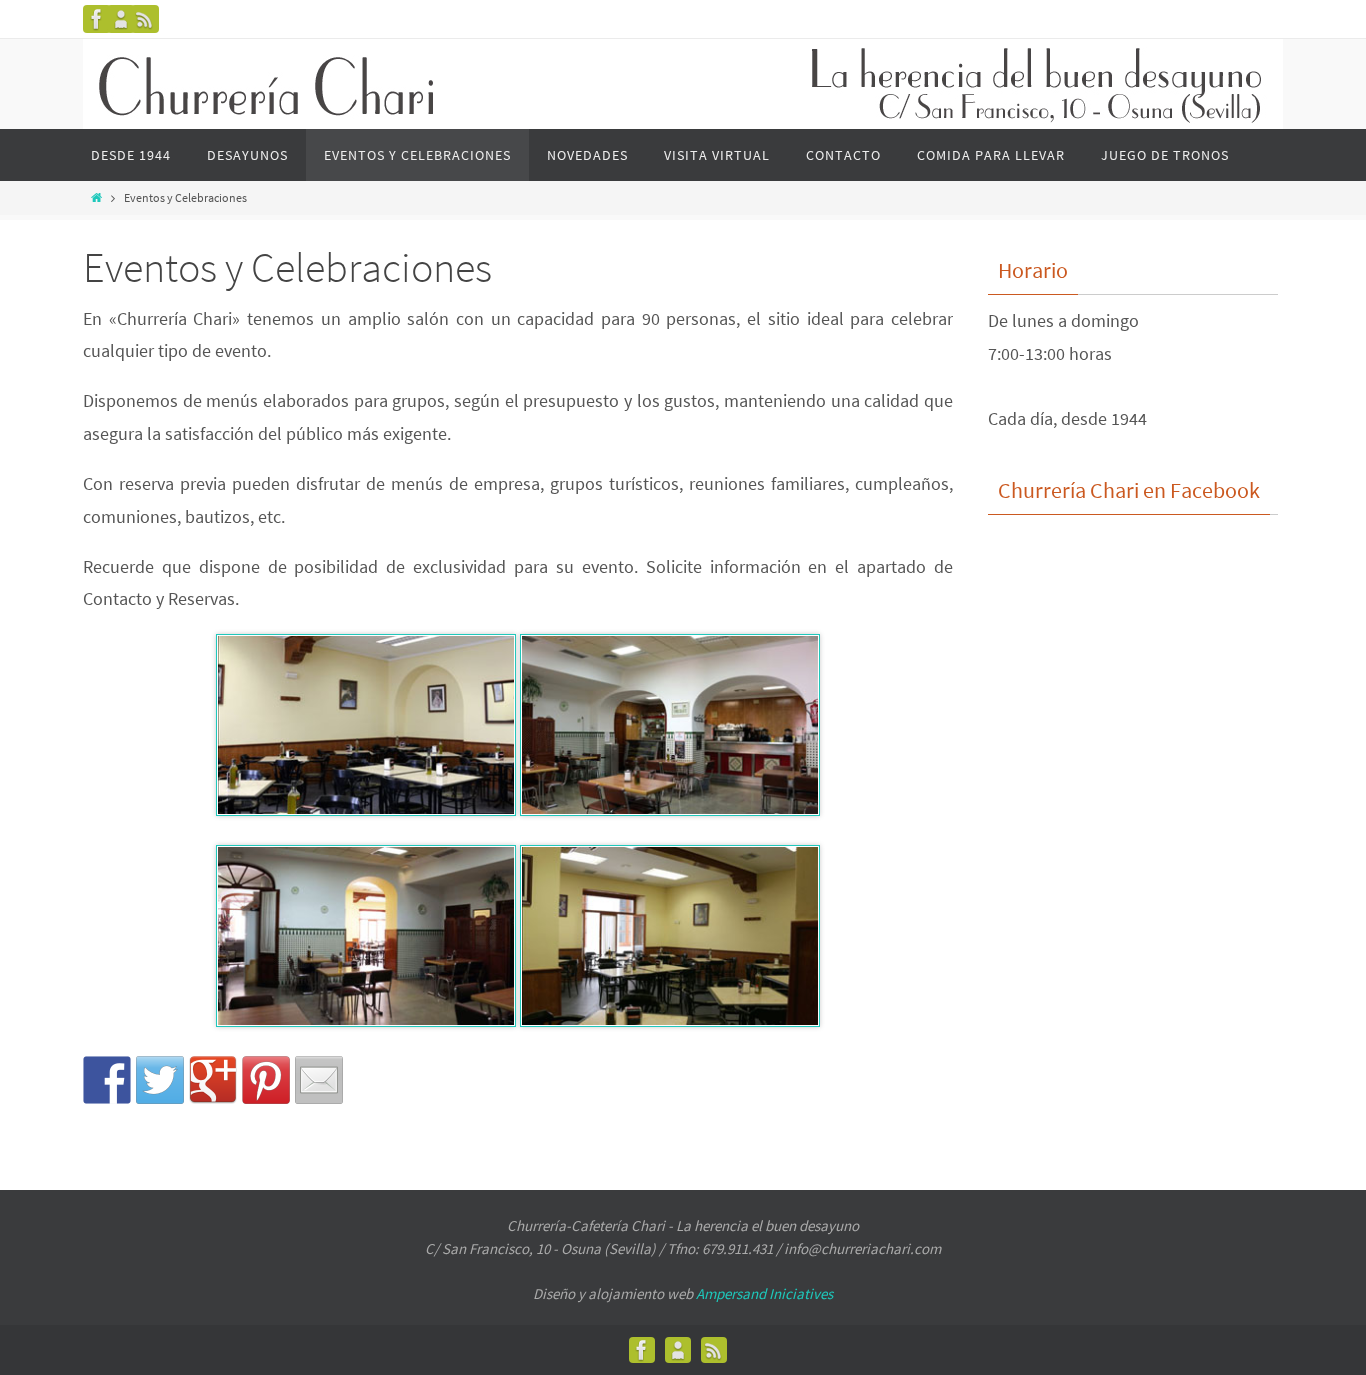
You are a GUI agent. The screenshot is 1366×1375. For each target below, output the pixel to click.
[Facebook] (97, 19)
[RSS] (145, 19)
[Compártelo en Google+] (213, 1080)
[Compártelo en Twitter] (160, 1080)
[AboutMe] (121, 19)
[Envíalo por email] (319, 1080)
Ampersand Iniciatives (764, 1293)
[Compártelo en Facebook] (107, 1080)
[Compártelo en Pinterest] (266, 1080)
